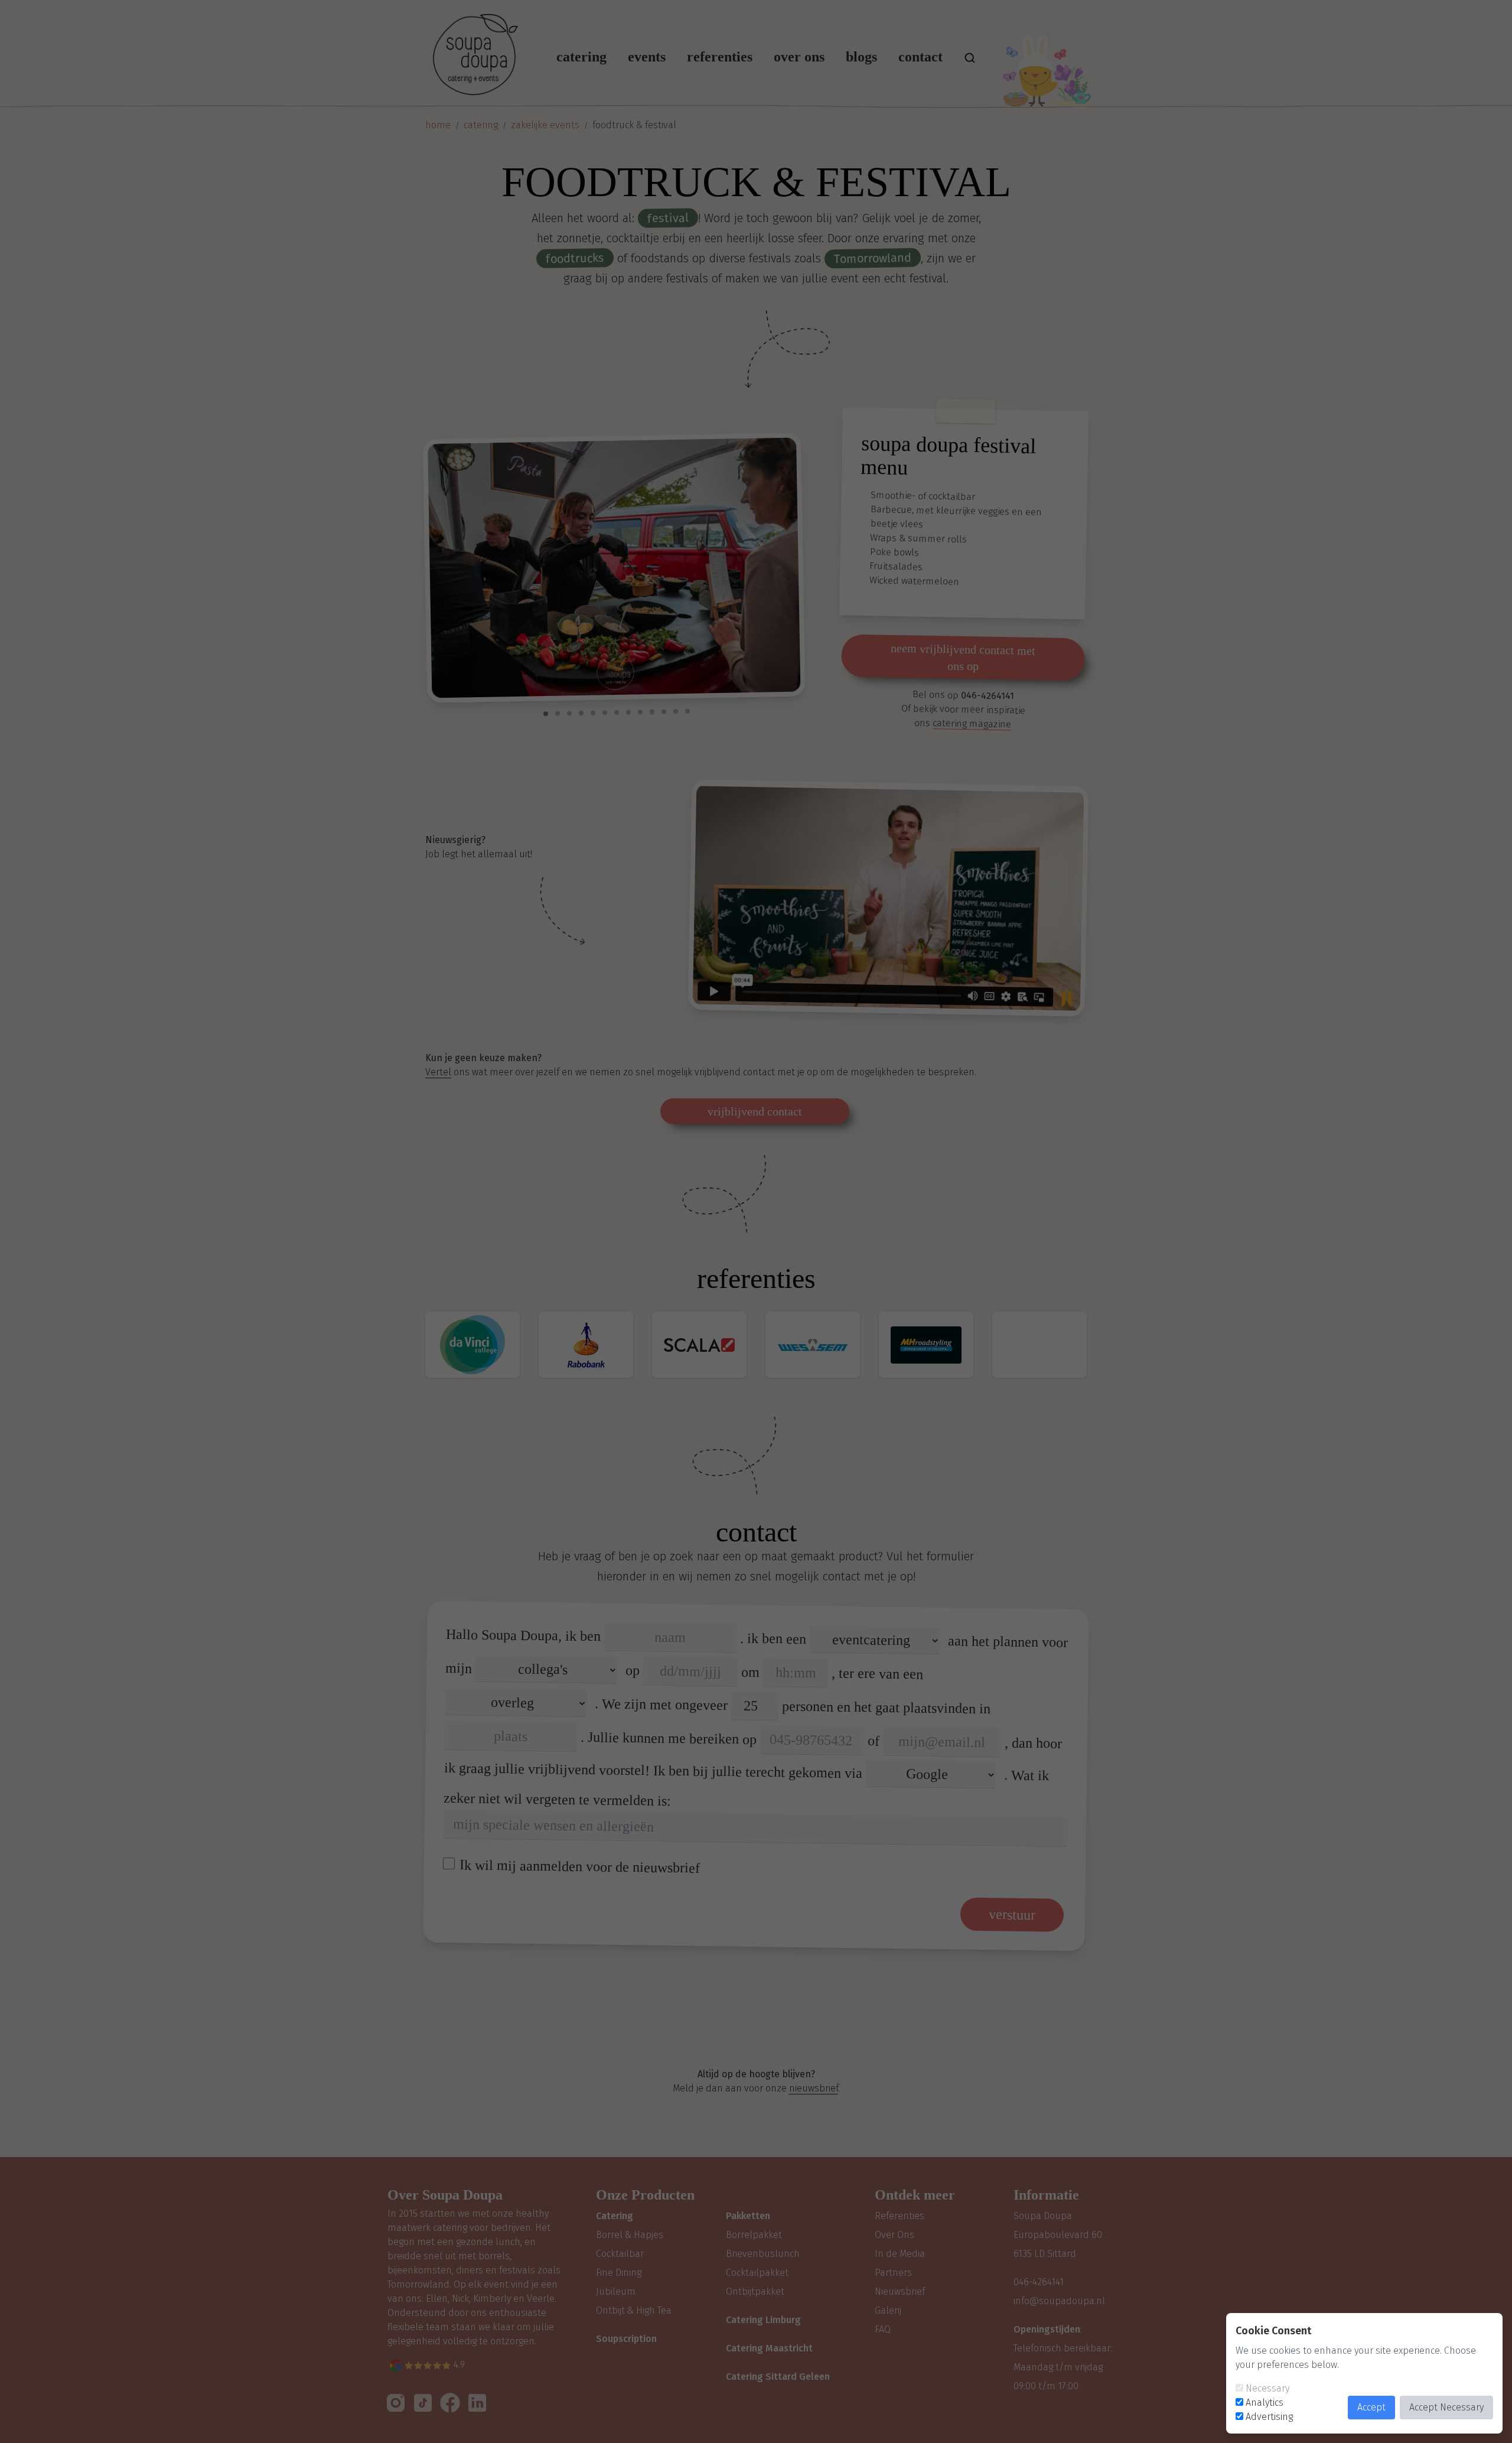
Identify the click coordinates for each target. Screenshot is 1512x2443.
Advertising (1269, 2417)
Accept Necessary (1446, 2407)
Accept (1371, 2407)
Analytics (1265, 2403)
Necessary (1267, 2388)
